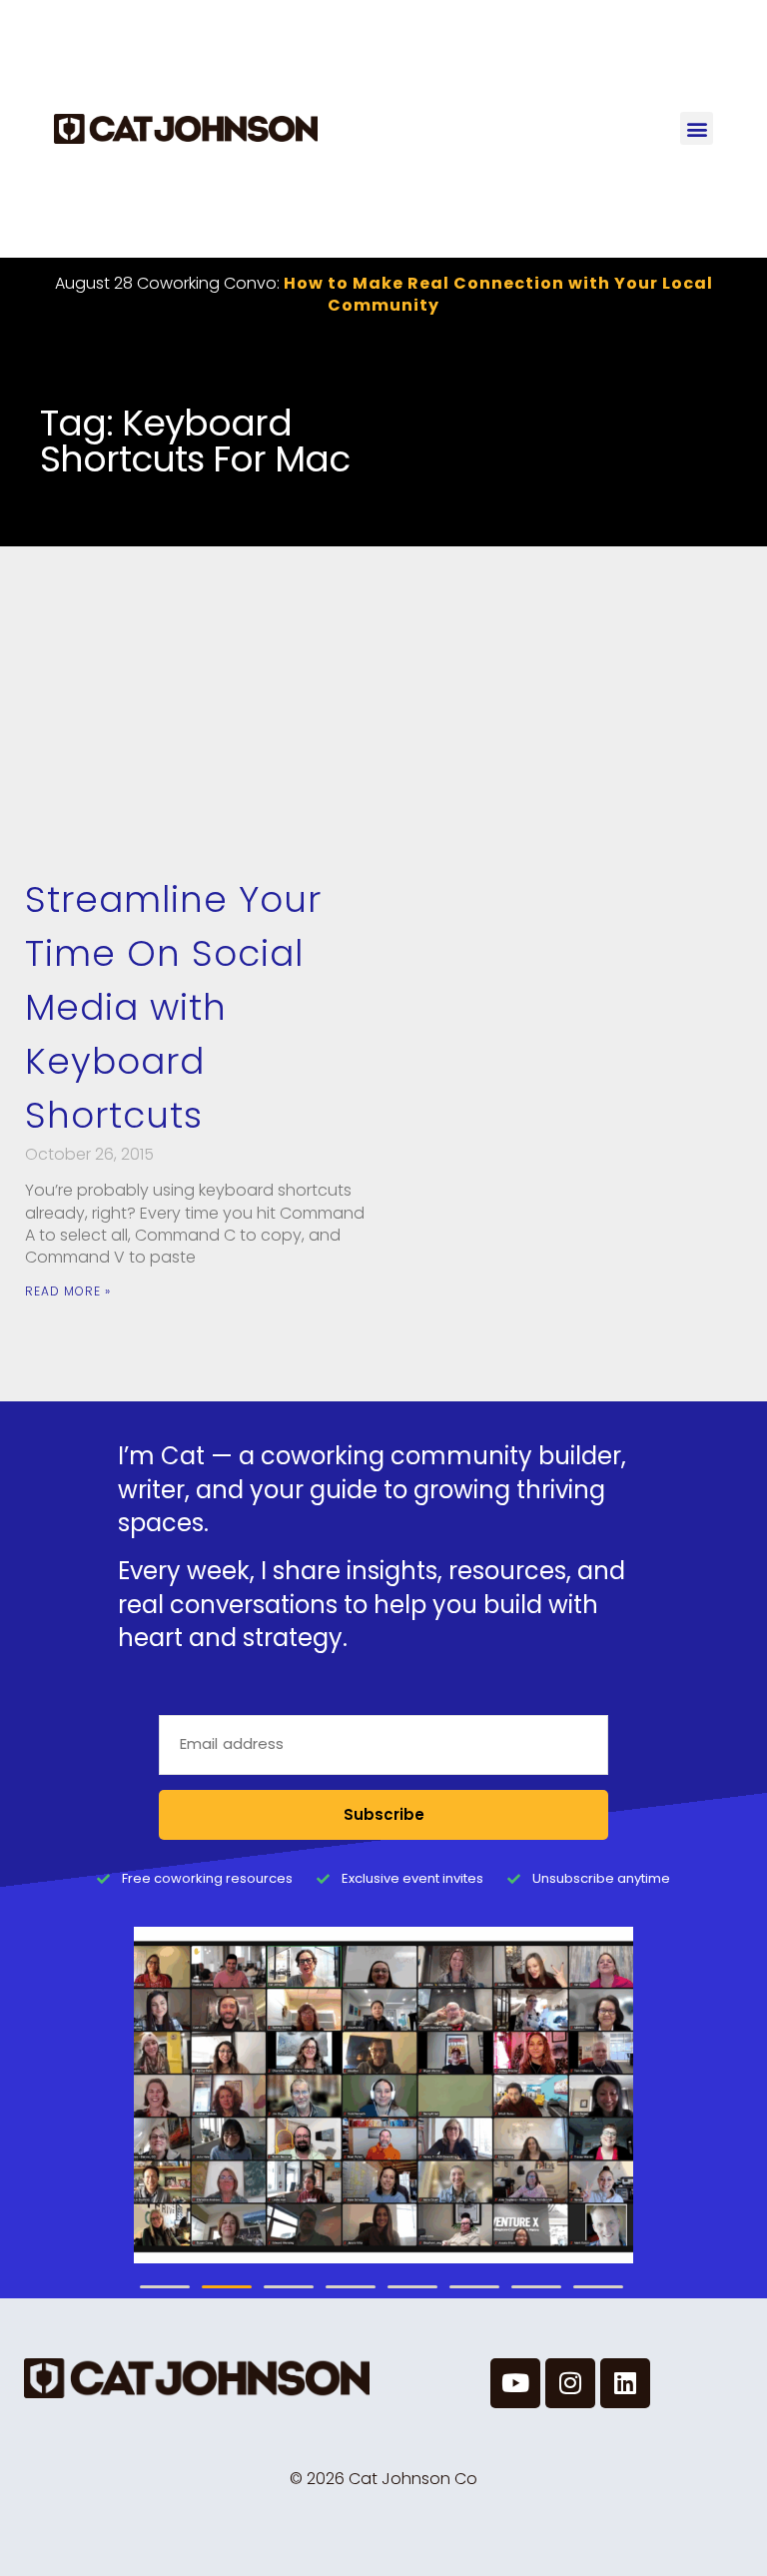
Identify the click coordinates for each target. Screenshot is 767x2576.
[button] (697, 128)
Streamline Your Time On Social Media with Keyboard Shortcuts (173, 1007)
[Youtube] (515, 2383)
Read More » (68, 1291)
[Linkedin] (625, 2383)
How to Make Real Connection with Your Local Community (498, 294)
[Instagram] (570, 2383)
